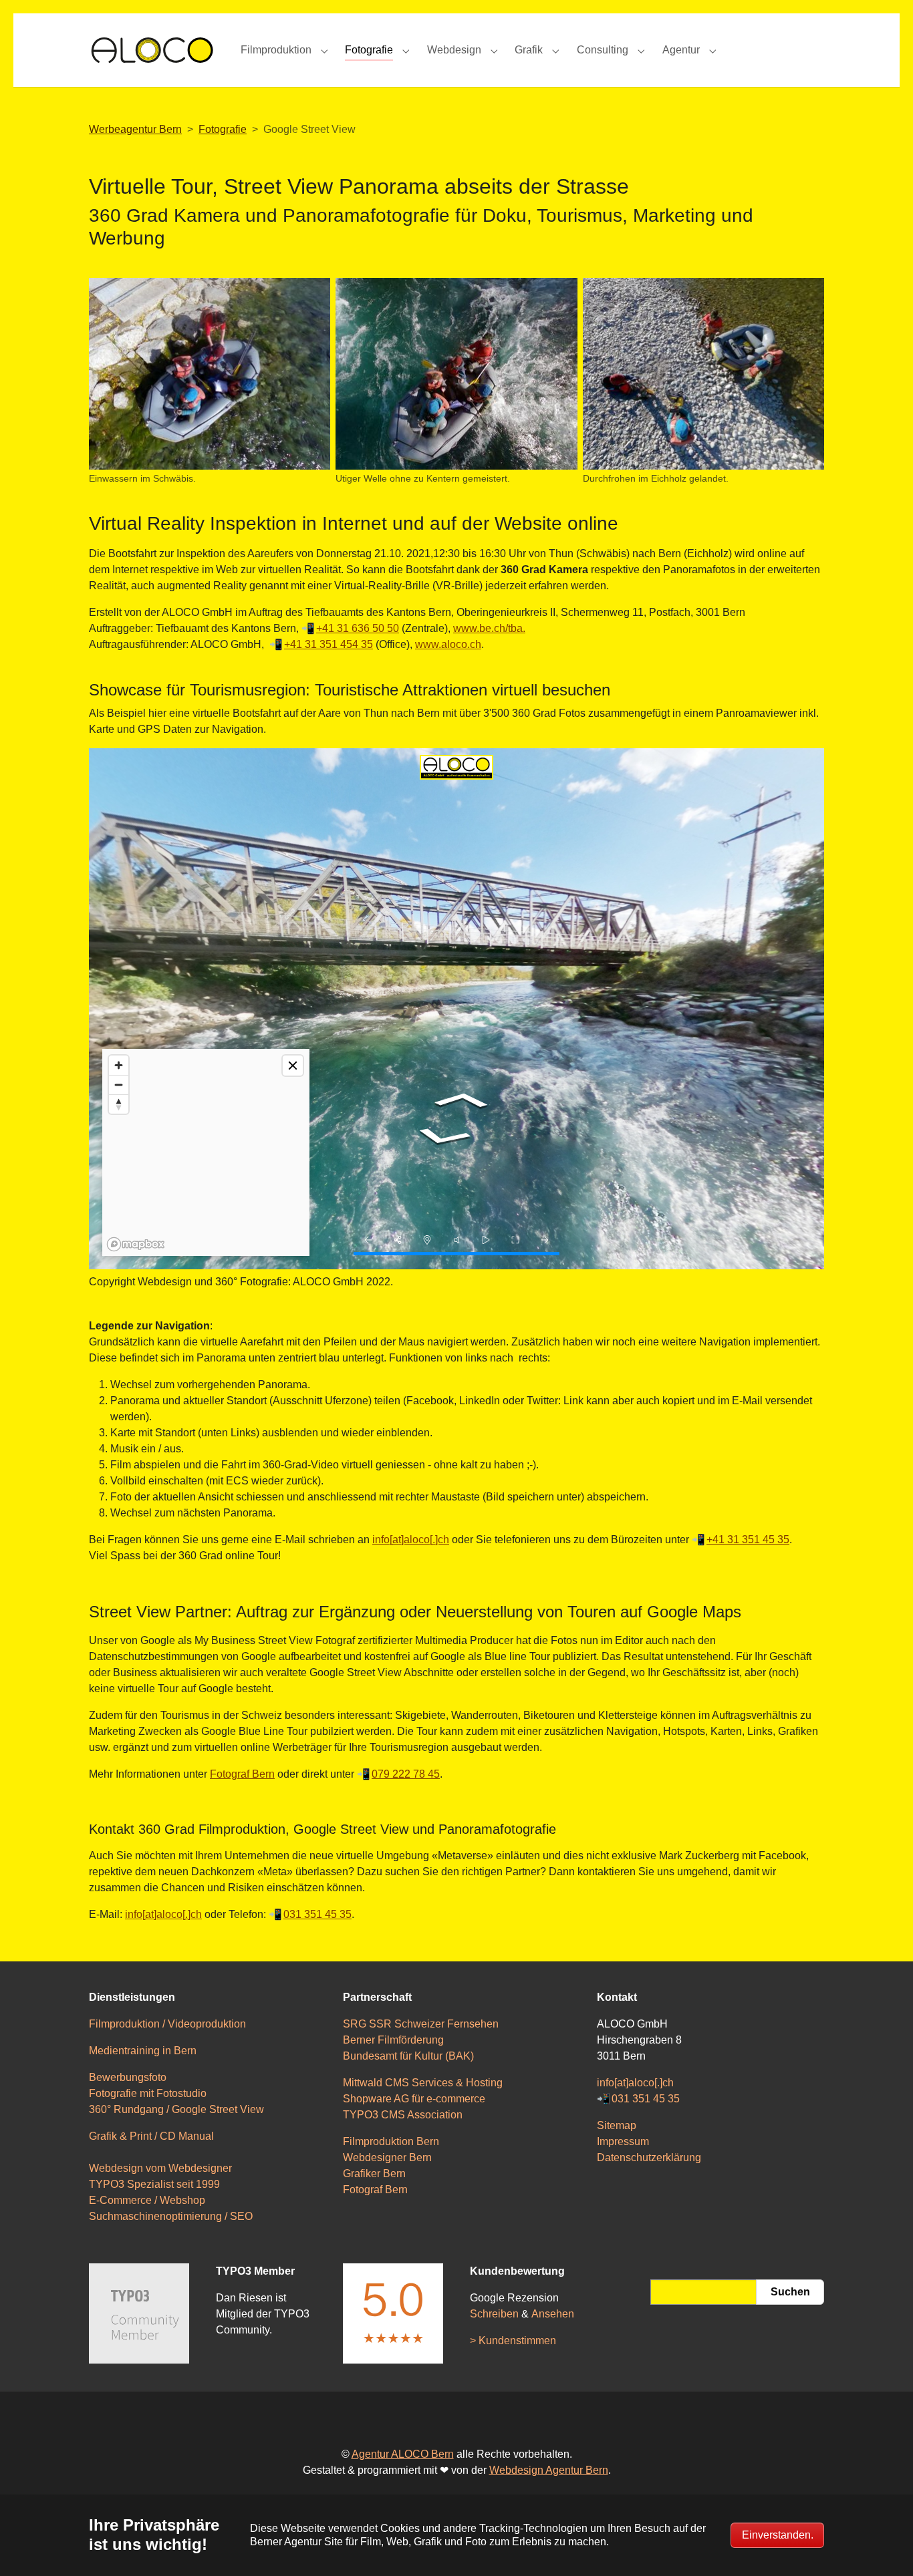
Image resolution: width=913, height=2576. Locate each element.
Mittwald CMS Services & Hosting (423, 2083)
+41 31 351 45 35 (748, 1540)
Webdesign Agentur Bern (549, 2470)
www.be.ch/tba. (489, 628)
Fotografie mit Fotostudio (148, 2093)
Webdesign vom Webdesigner (160, 2168)
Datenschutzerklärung (649, 2157)
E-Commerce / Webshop (147, 2200)
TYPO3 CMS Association (403, 2115)
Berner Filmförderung (393, 2040)
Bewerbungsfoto (128, 2077)
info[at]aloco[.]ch (411, 1540)
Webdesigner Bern (387, 2157)
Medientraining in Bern (143, 2051)
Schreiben (494, 2314)
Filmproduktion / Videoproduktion (167, 2024)
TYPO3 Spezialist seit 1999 (154, 2184)
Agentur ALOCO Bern (403, 2454)
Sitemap (617, 2125)
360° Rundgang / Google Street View (176, 2109)
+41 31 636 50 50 (358, 628)
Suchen (790, 2292)
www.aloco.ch (448, 644)
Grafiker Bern (374, 2173)
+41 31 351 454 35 (329, 644)
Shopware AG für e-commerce (414, 2099)
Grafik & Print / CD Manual (151, 2136)
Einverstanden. (778, 2535)
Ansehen (553, 2314)
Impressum (623, 2141)
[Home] (151, 50)
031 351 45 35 (317, 1914)
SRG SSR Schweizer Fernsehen (421, 2024)
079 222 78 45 (406, 1774)
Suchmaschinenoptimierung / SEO (171, 2216)
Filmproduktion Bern (391, 2141)
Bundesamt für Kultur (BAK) (408, 2056)
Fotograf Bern (242, 1774)
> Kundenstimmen (513, 2341)
